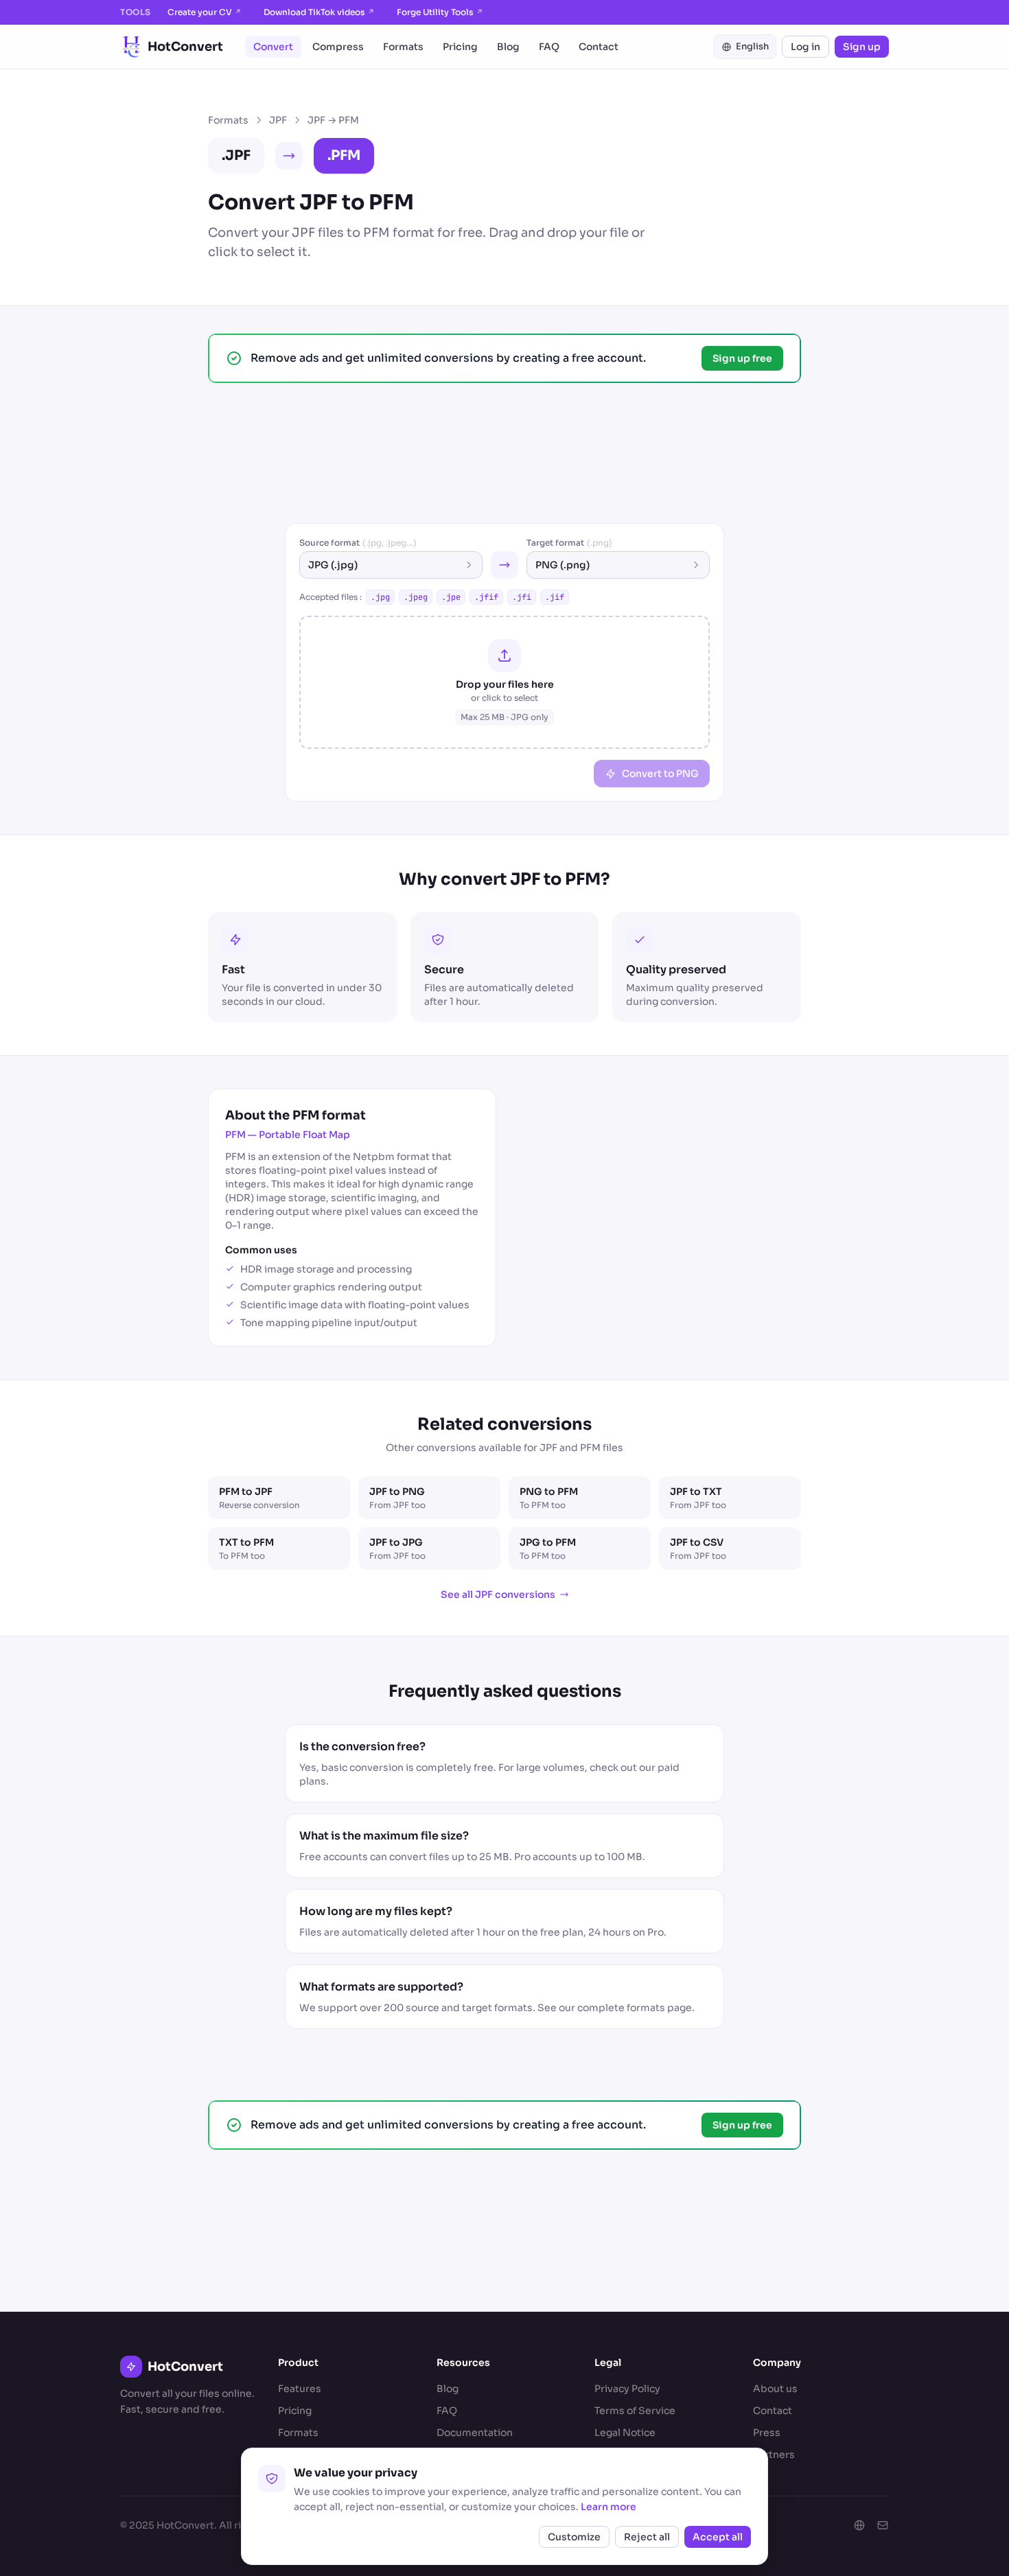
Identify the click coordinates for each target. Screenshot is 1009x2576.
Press (767, 2433)
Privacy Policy (627, 2389)
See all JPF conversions (498, 1594)
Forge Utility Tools (440, 12)
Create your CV (205, 12)
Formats (403, 47)
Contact (599, 47)
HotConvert (185, 47)
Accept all (718, 2537)
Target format (569, 543)
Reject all (647, 2537)
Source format (358, 543)
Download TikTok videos (319, 12)
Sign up (862, 47)
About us (775, 2389)
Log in (805, 47)
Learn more (608, 2507)
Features (300, 2389)
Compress (338, 47)
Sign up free (742, 358)
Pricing (460, 47)
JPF (278, 120)
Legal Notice (625, 2433)
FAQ (549, 47)
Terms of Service (635, 2411)
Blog (508, 47)
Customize (574, 2537)
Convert (273, 47)
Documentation (475, 2433)
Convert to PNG (660, 774)
